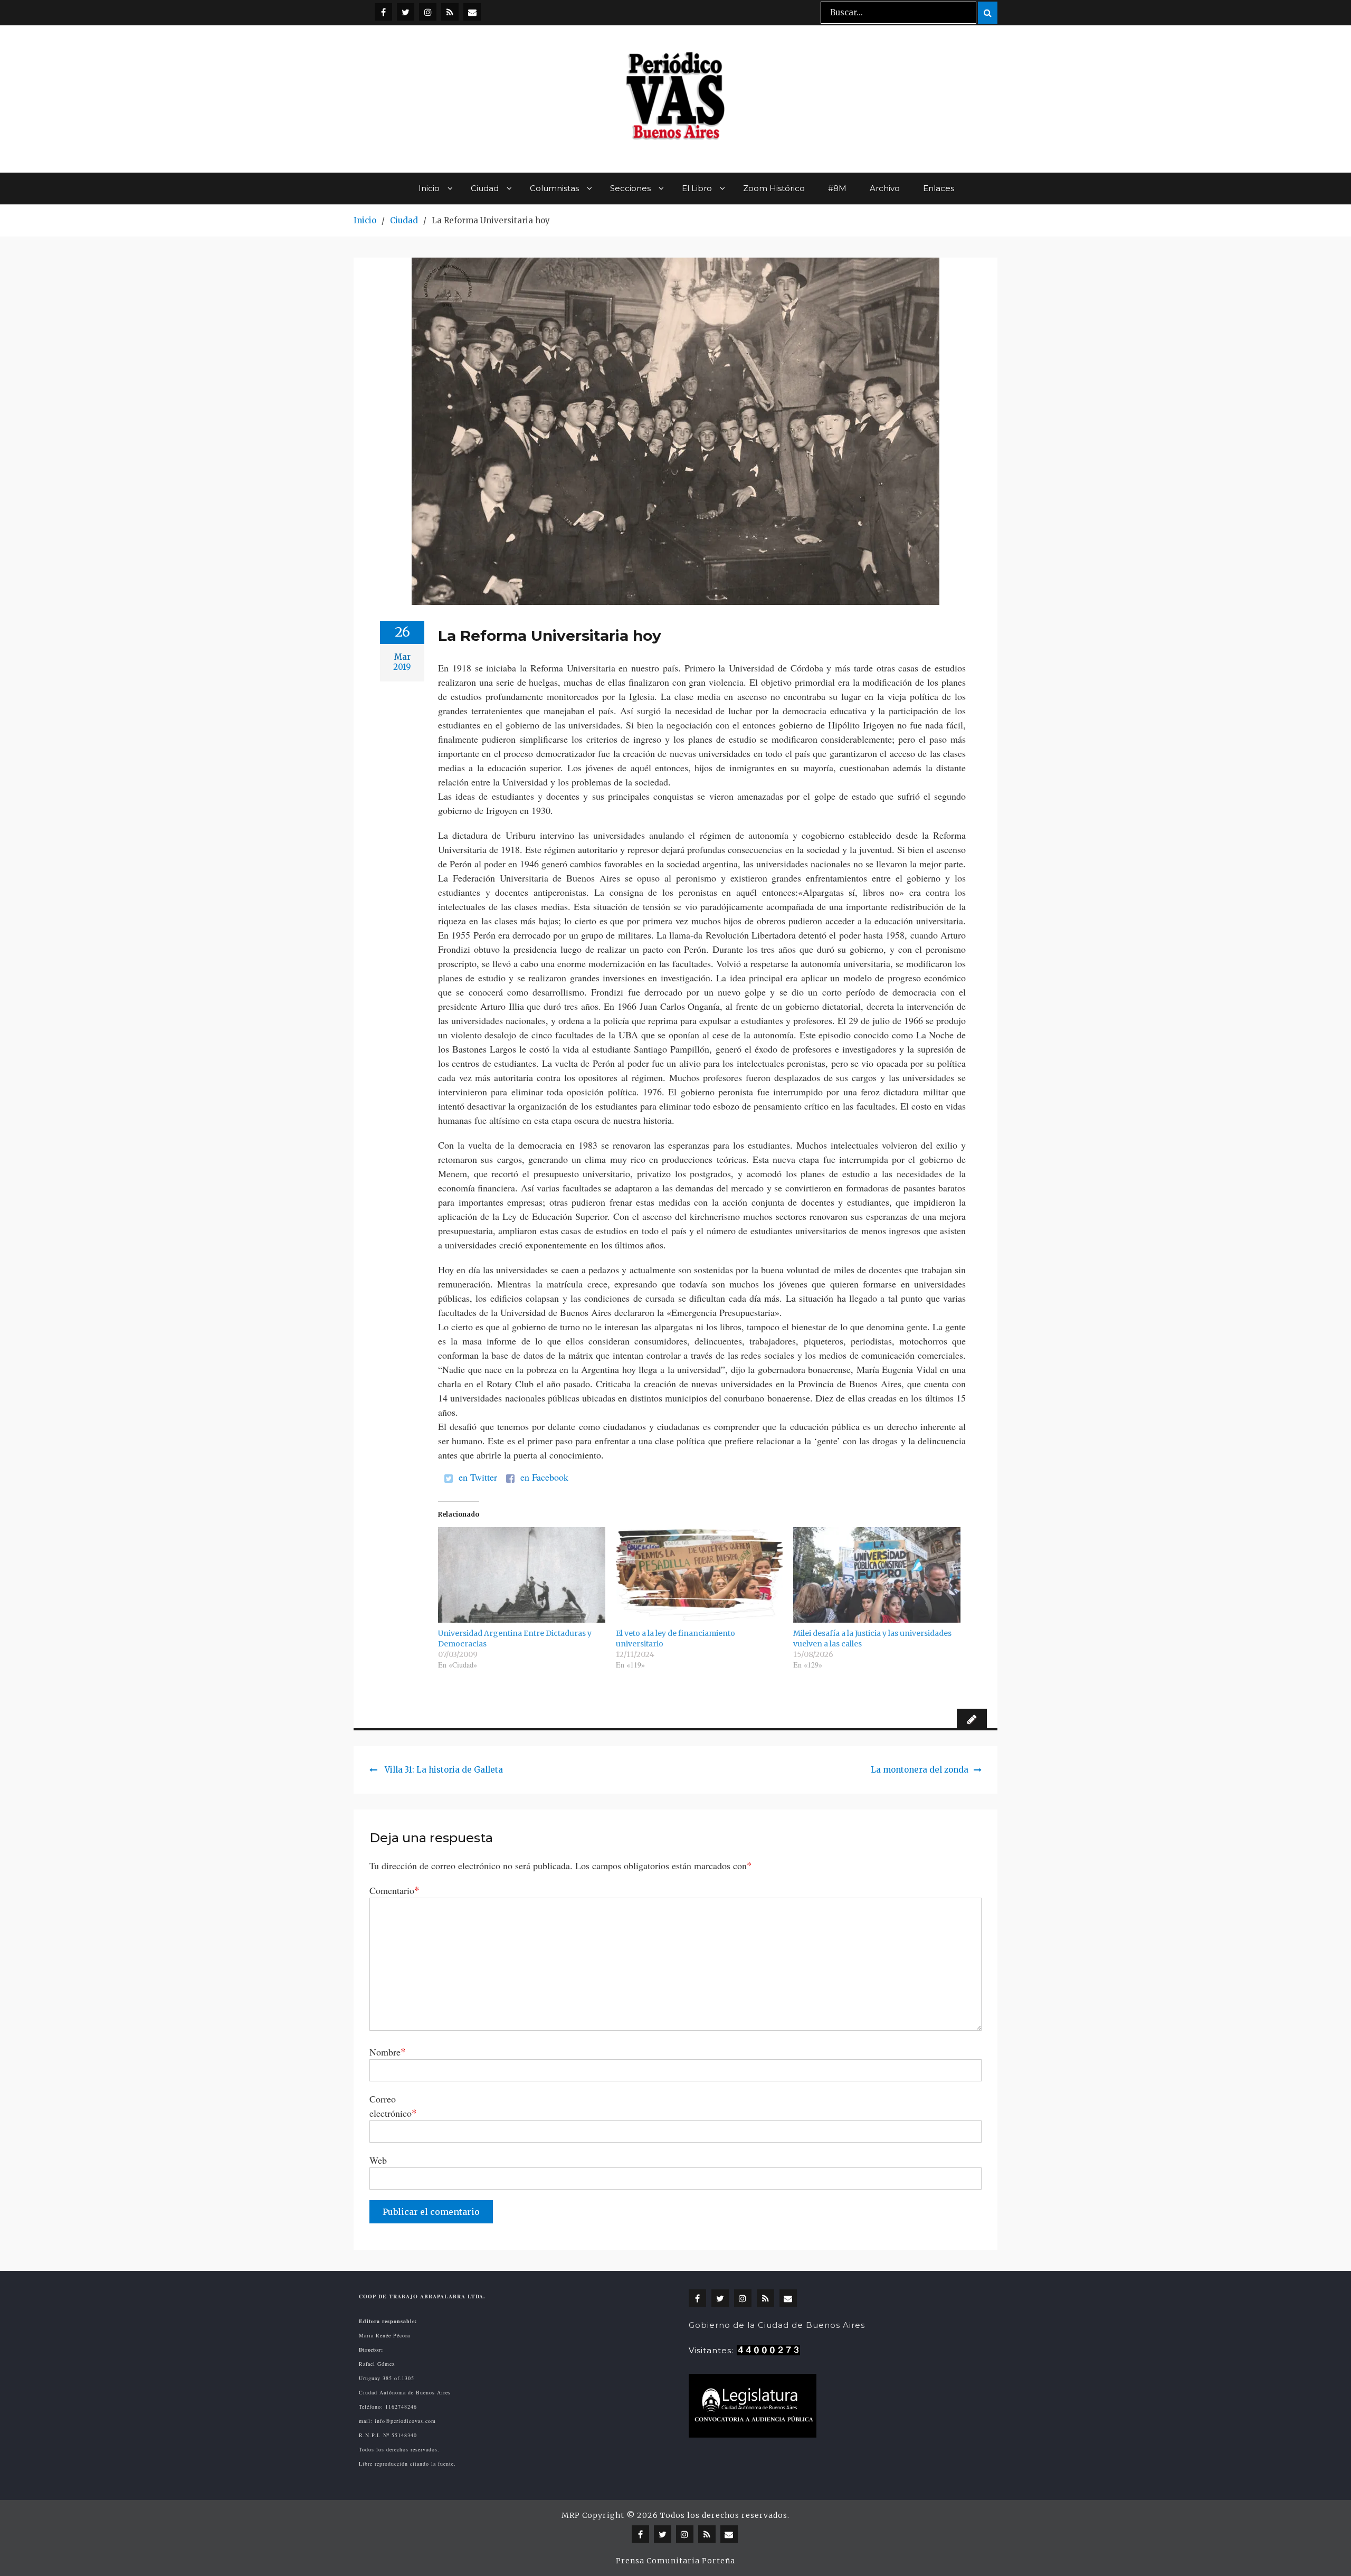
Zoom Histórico (774, 188)
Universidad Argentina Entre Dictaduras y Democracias (515, 1639)
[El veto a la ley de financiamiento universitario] (700, 1575)
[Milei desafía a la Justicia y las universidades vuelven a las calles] (877, 1575)
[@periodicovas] (383, 12)
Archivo (885, 188)
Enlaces (939, 188)
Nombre (388, 2052)
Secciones (630, 188)
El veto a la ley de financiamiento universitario (675, 1639)
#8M (837, 188)
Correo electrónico (393, 2106)
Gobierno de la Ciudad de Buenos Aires (777, 2325)
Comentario (394, 1890)
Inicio (429, 188)
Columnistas (554, 188)
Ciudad (485, 188)
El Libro (697, 188)
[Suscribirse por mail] (472, 12)
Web (378, 2160)
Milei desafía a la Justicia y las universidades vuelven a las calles (872, 1639)
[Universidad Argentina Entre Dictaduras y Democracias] (522, 1575)
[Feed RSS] (450, 12)
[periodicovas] (428, 12)
